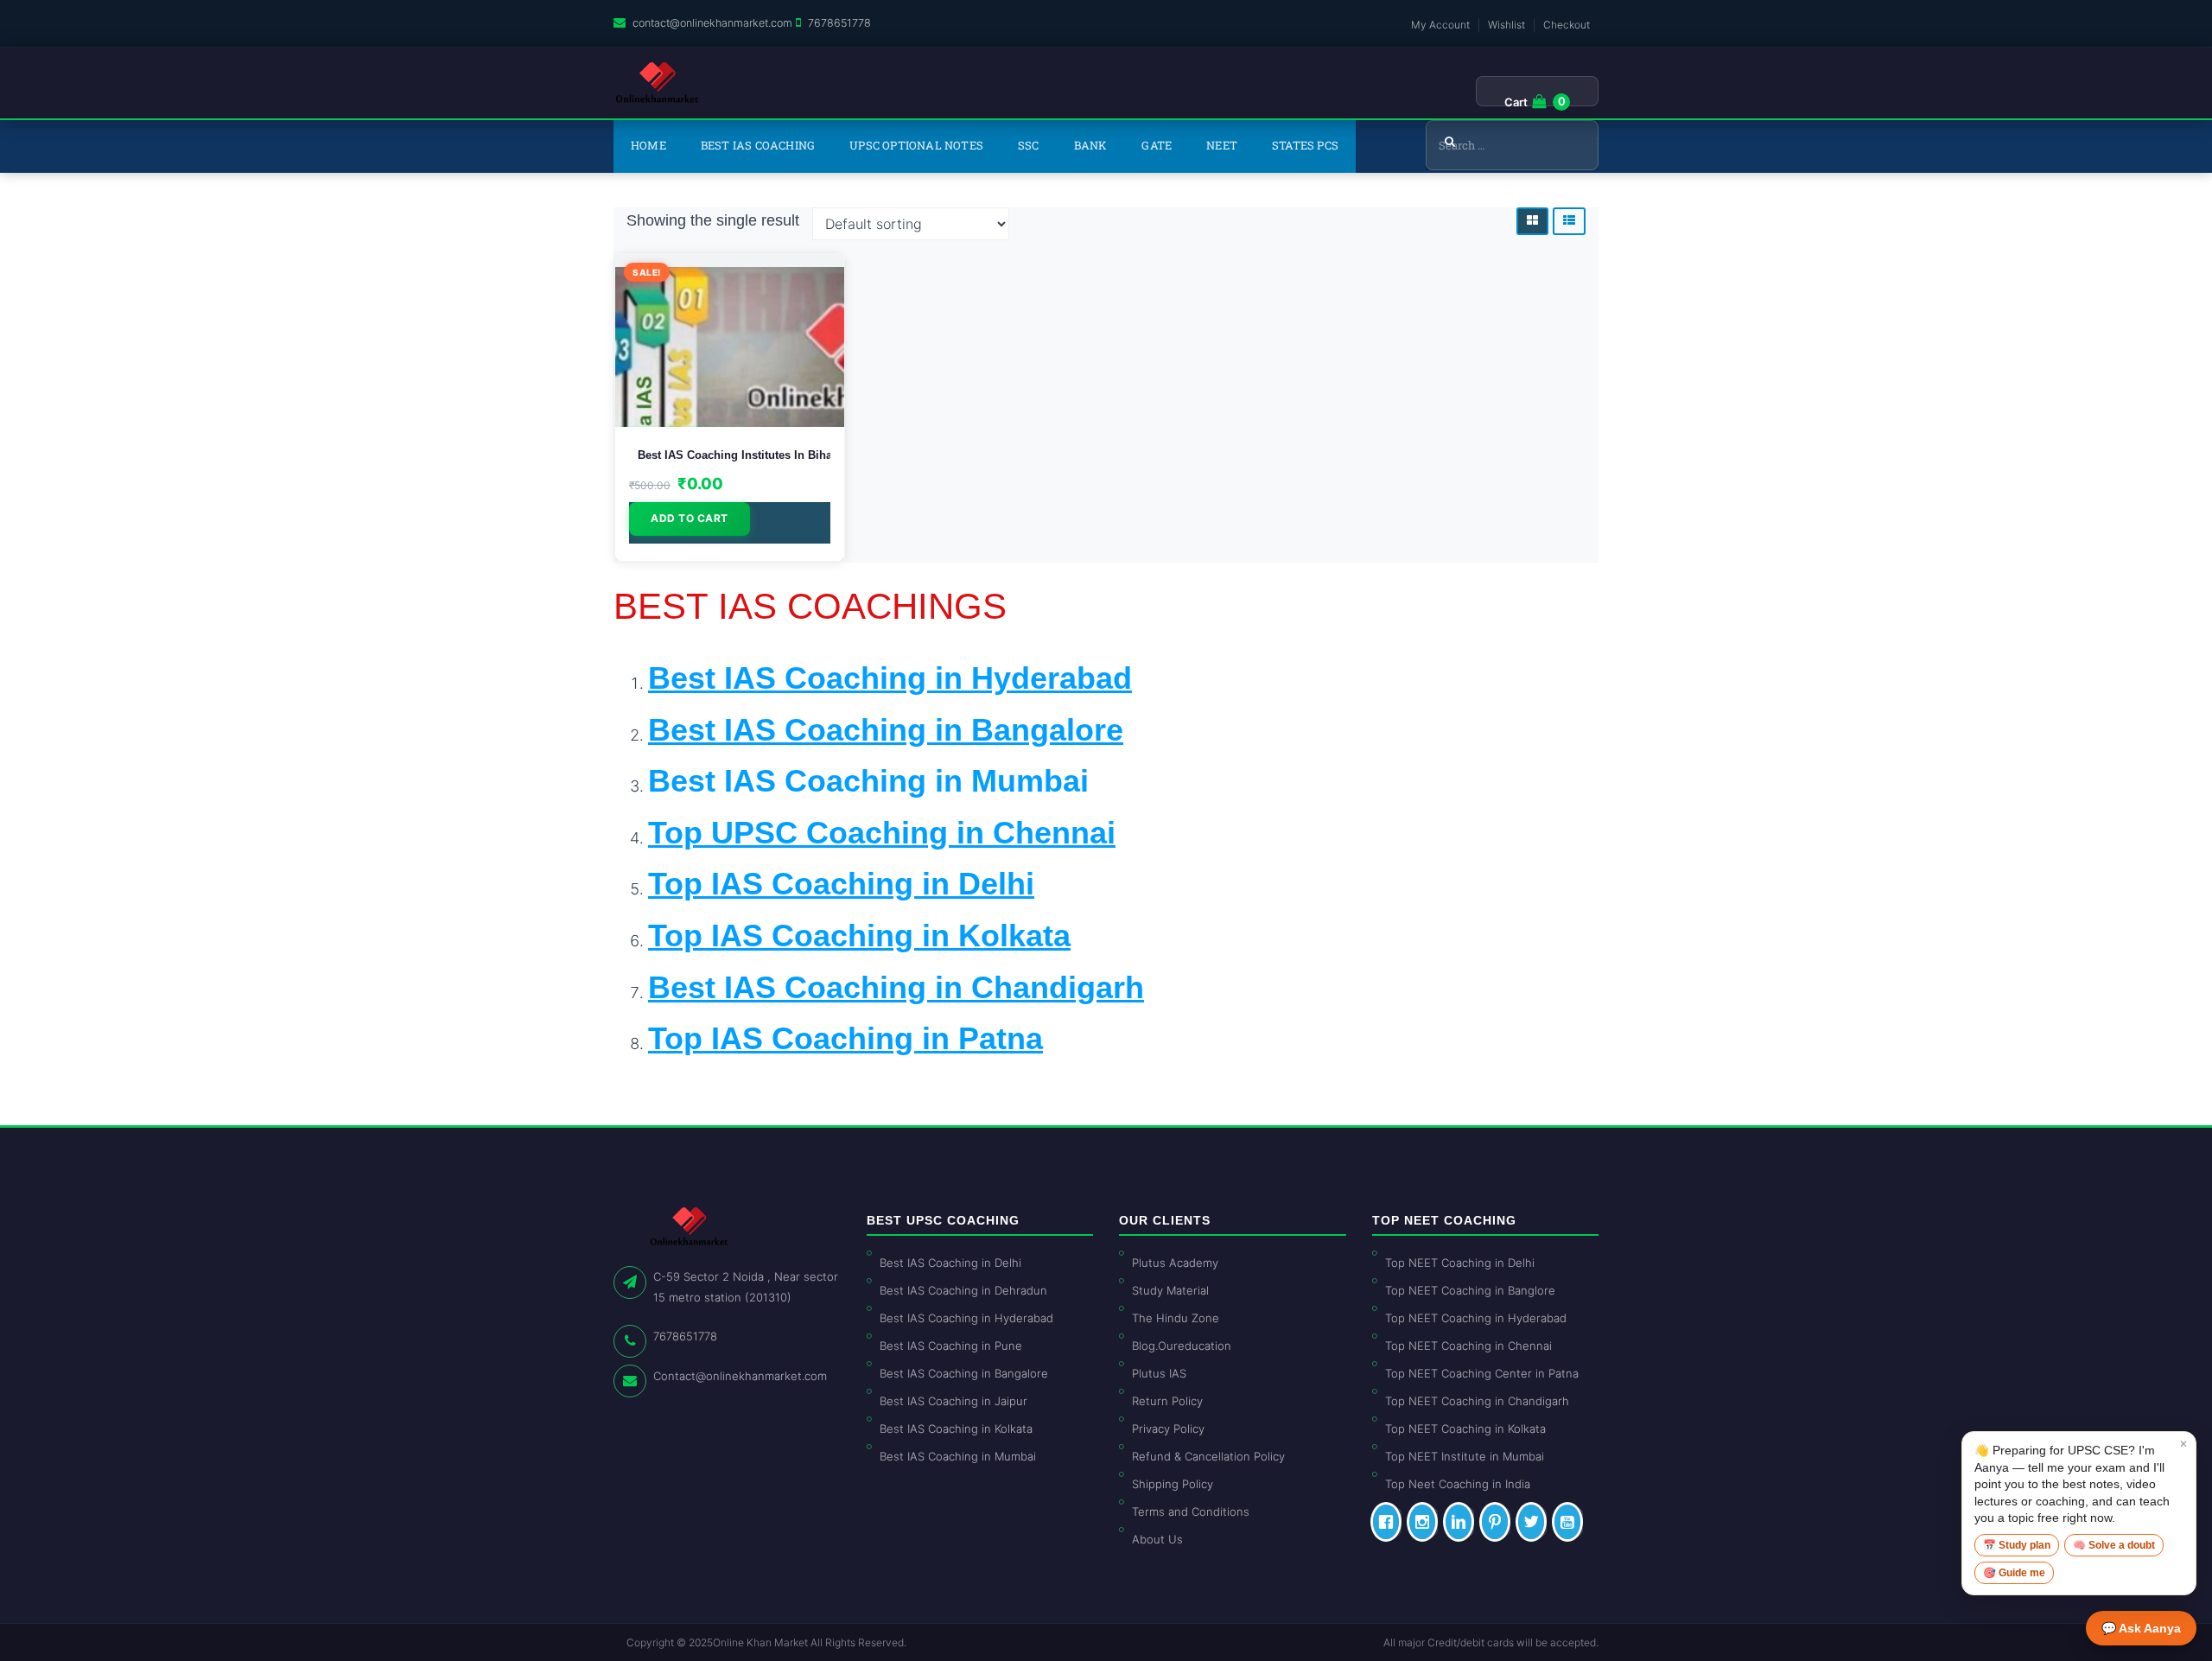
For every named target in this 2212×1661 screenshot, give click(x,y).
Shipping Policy (1173, 1484)
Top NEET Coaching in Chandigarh (1477, 1401)
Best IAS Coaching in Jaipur (953, 1401)
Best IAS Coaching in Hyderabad (966, 1318)
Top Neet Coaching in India (1458, 1484)
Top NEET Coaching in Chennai (1468, 1346)
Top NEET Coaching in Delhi (1460, 1263)
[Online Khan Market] (657, 83)
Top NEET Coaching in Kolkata (1465, 1429)
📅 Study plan (2017, 1545)
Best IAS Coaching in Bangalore (964, 1373)
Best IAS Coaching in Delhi (950, 1263)
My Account (1440, 25)
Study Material (1170, 1290)
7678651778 (839, 23)
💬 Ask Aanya (2141, 1628)
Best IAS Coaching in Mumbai (868, 781)
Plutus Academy (1175, 1263)
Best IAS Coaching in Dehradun (963, 1290)
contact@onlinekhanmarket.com (712, 23)
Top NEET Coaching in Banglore (1470, 1290)
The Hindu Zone (1176, 1318)
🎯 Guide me (2014, 1573)
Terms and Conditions (1191, 1511)
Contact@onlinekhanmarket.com (740, 1376)
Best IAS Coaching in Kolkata (956, 1429)
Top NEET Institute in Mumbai (1465, 1456)
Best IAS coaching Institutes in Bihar (730, 455)
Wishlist (1506, 25)
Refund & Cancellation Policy (1208, 1456)
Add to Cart (690, 518)
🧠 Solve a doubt (2114, 1545)
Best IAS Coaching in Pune (951, 1346)
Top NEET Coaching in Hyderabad (1476, 1318)
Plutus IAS (1159, 1373)
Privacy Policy (1168, 1429)
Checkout (1567, 25)
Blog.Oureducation (1182, 1346)
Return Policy (1167, 1401)
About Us (1157, 1539)
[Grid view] (1532, 221)
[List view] (1569, 221)
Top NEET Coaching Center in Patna (1482, 1373)
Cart (1516, 102)
